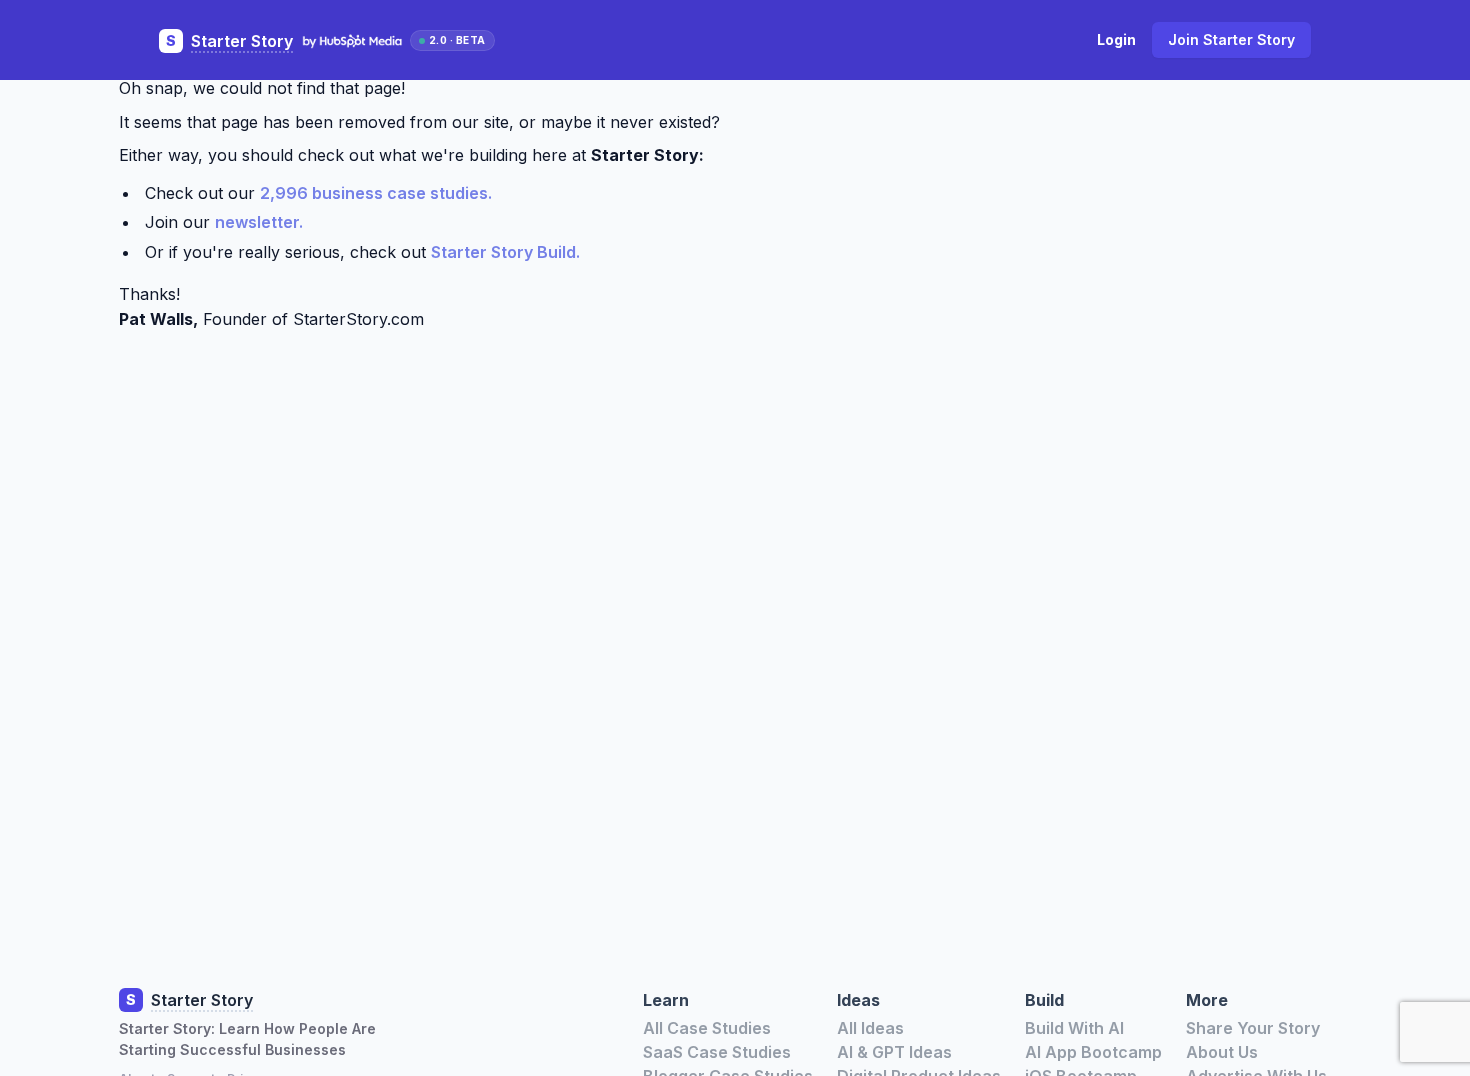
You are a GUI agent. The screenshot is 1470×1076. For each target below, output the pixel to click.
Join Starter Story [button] (1231, 39)
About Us (1222, 1052)
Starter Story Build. (505, 252)
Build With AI (1074, 1028)
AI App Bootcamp (1093, 1052)
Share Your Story (1253, 1028)
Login (1116, 39)
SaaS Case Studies (717, 1052)
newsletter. (259, 222)
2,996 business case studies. (376, 193)
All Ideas (870, 1028)
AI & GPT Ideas (894, 1052)
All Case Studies (707, 1028)
